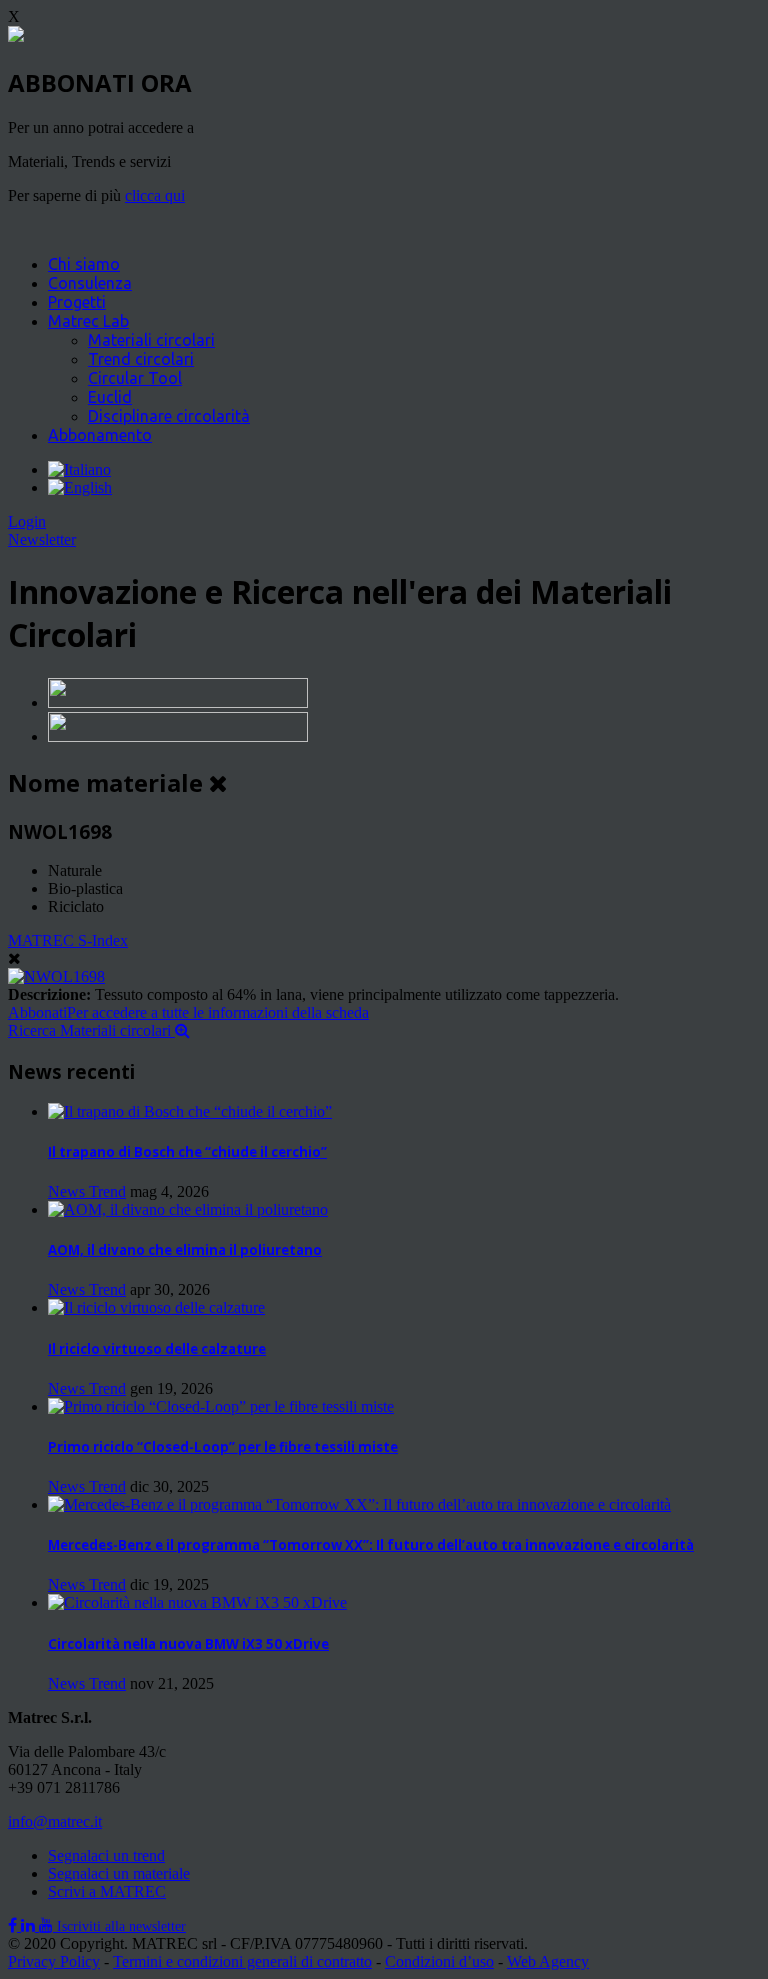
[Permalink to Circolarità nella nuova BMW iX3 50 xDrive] (197, 1602)
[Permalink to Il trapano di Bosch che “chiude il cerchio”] (190, 1111)
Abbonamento (100, 435)
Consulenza (90, 283)
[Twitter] (30, 1925)
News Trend (87, 1191)
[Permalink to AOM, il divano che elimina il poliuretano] (188, 1209)
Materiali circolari (151, 340)
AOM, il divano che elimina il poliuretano (185, 1250)
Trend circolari (141, 359)
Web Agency (548, 1961)
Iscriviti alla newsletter (121, 1926)
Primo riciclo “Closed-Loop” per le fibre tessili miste (223, 1447)
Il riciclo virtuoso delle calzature (157, 1349)
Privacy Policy (54, 1961)
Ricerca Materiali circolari (91, 1030)
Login (27, 521)
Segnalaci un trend (106, 1855)
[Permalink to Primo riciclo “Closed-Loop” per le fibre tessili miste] (221, 1406)
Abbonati (188, 1012)
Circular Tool (135, 378)
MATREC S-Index (68, 940)
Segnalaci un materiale (119, 1873)
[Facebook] (14, 1925)
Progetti (77, 302)
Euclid (110, 397)
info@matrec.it (55, 1821)
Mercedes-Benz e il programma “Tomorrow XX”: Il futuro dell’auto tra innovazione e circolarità (371, 1545)
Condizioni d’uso (439, 1961)
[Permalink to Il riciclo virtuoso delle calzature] (156, 1307)
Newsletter (42, 539)
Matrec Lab (88, 321)
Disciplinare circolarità (169, 416)
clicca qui (155, 195)
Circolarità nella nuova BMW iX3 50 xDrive (188, 1644)
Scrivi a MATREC (107, 1891)
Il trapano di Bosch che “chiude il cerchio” (187, 1152)
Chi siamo (84, 264)
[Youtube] (48, 1925)
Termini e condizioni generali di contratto (242, 1961)
